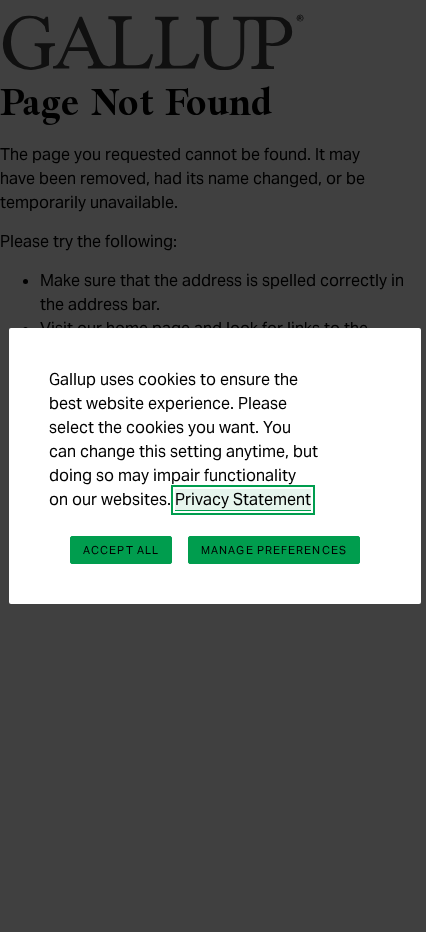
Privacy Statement (243, 499)
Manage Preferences (274, 550)
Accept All (121, 550)
